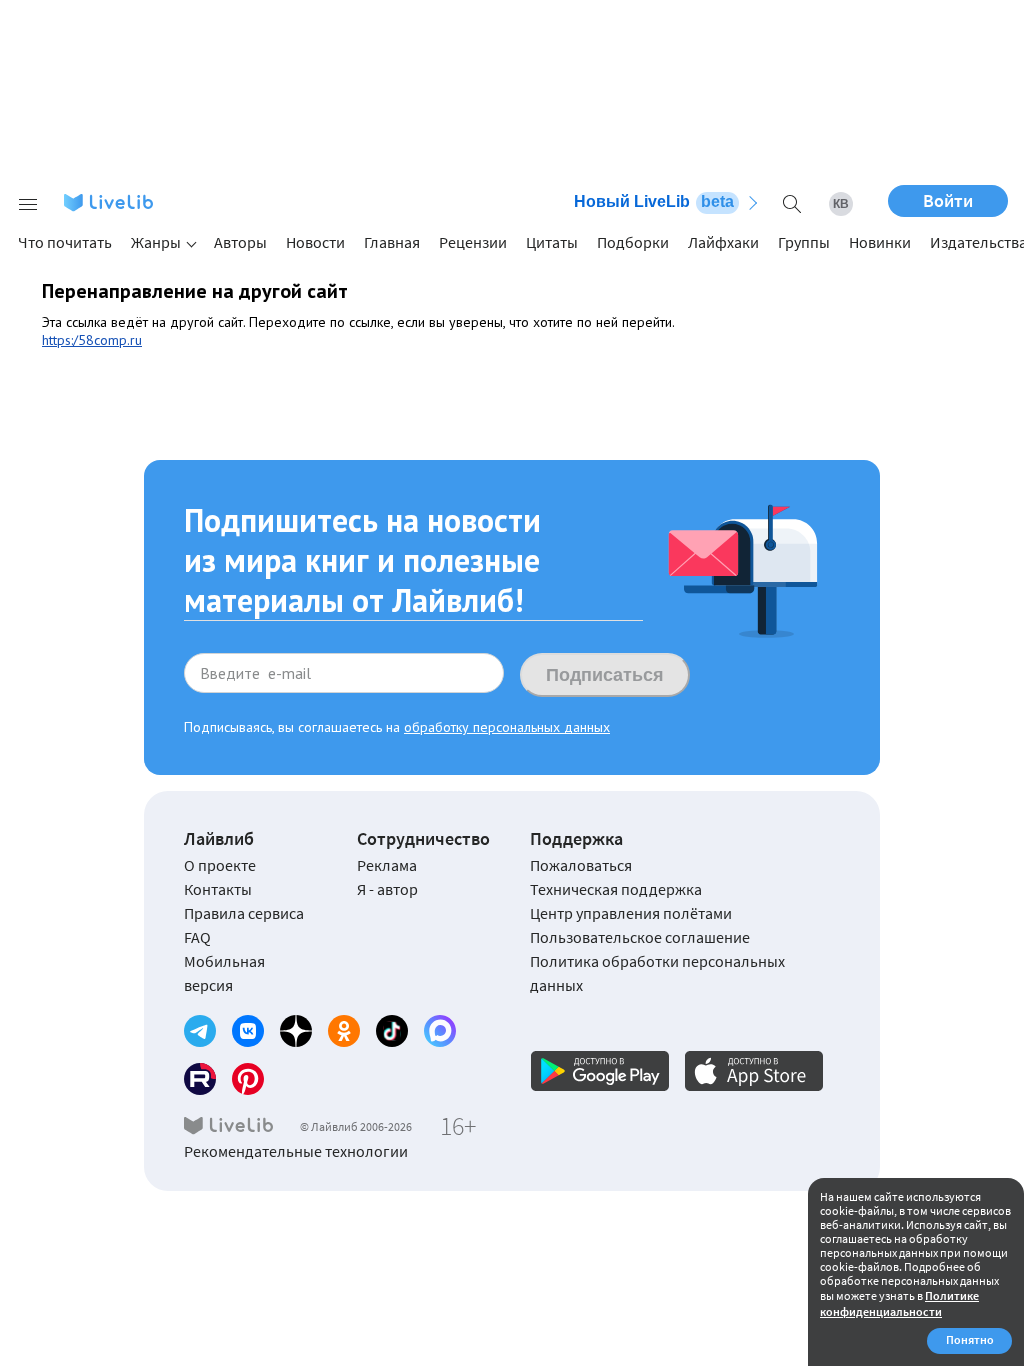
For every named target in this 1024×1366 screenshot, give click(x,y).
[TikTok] (392, 1031)
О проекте (220, 865)
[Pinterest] (248, 1079)
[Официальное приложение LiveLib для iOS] (754, 1071)
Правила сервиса (244, 913)
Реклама (387, 865)
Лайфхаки (723, 242)
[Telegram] (200, 1031)
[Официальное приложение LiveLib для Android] (600, 1071)
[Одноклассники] (344, 1031)
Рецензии (473, 242)
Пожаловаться (581, 865)
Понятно (970, 1339)
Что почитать (65, 242)
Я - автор (387, 889)
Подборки (633, 242)
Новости (315, 242)
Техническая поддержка (616, 889)
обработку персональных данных (507, 727)
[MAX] (440, 1031)
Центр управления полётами (631, 913)
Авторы (240, 242)
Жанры (156, 242)
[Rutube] (200, 1079)
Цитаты (552, 242)
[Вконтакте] (248, 1031)
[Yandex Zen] (296, 1031)
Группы (804, 242)
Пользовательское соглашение (640, 937)
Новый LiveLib (654, 201)
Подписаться (605, 675)
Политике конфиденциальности (899, 1303)
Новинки (880, 242)
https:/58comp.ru (92, 340)
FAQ (197, 937)
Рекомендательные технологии (296, 1151)
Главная (392, 242)
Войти (948, 200)
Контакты (218, 889)
